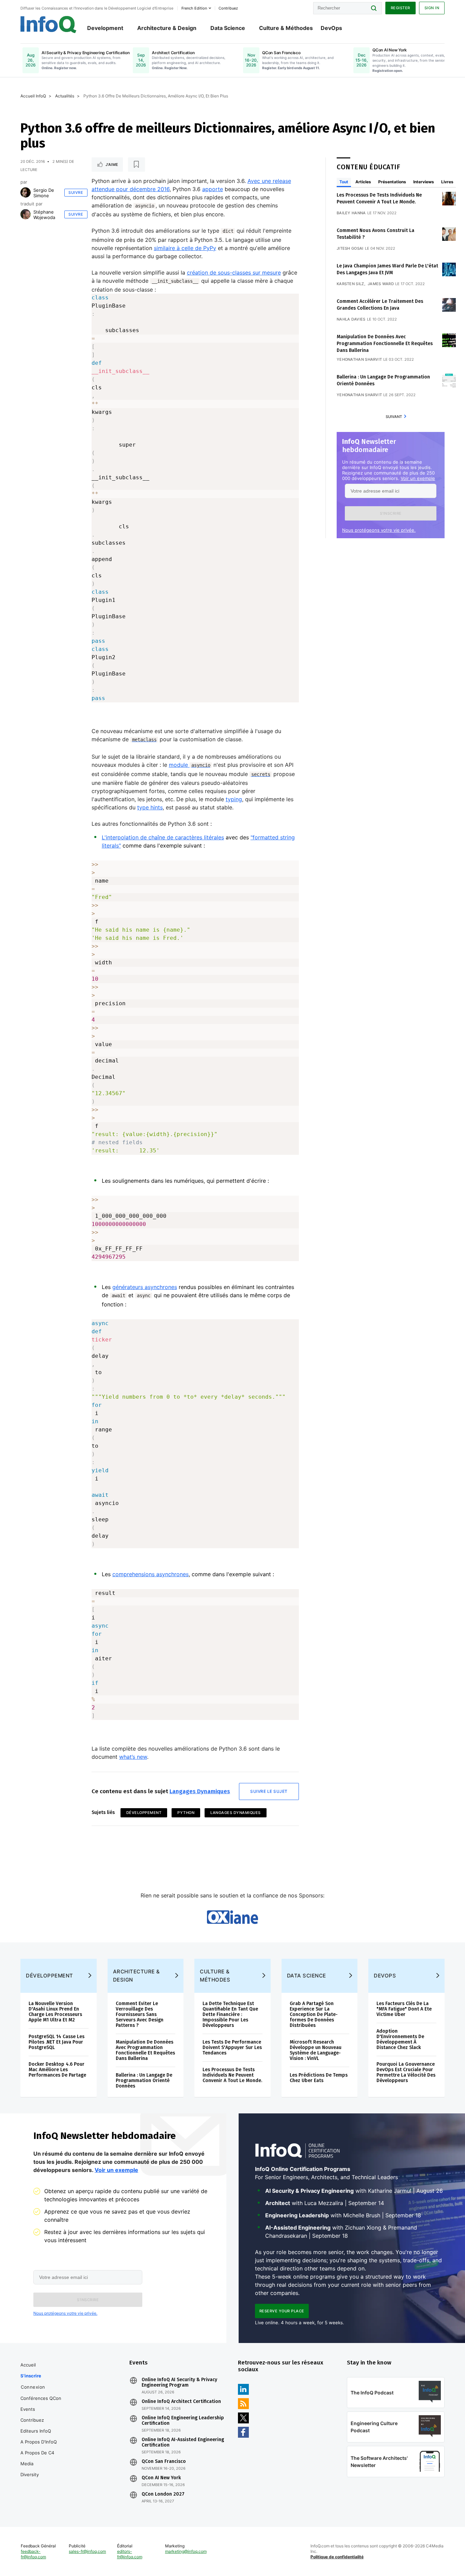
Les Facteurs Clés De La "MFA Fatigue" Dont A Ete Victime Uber (404, 2009)
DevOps (331, 28)
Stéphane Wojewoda (44, 215)
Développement (144, 1813)
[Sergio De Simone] (26, 192)
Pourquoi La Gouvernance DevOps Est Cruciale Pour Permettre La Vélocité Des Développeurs (406, 2072)
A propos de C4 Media (37, 2458)
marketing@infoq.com (186, 2551)
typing (234, 799)
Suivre (76, 192)
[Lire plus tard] (137, 165)
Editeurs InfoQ (36, 2431)
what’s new (133, 1757)
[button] (391, 513)
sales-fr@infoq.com (87, 2551)
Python (186, 1813)
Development (105, 28)
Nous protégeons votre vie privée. (379, 530)
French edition (194, 8)
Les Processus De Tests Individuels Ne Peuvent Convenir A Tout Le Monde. (232, 2075)
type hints (150, 807)
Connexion (33, 2387)
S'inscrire (31, 2376)
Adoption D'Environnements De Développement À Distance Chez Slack (400, 2039)
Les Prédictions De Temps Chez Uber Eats (319, 2078)
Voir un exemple (418, 478)
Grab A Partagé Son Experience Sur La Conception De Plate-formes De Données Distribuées (314, 2014)
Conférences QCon (41, 2398)
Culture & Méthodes (286, 28)
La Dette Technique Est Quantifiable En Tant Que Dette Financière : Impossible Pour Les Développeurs (230, 2014)
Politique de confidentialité (337, 2557)
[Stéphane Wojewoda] (26, 214)
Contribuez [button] (228, 8)
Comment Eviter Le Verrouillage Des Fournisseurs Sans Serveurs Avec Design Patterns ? (140, 2014)
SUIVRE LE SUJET (269, 1791)
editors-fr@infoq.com (130, 2554)
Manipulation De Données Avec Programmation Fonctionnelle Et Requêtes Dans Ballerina (385, 344)
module (190, 765)
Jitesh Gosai (350, 248)
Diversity (30, 2474)
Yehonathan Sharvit (359, 359)
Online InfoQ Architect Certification (181, 2402)
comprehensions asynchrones (150, 1574)
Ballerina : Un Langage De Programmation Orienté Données (144, 2081)
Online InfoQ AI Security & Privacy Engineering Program (179, 2383)
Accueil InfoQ (33, 96)
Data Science (228, 28)
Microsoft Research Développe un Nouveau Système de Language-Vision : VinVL (316, 2050)
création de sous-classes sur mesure (234, 273)
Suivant (394, 417)
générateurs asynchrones (145, 1287)
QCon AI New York (161, 2478)
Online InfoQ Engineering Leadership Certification (183, 2421)
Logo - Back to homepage (49, 25)
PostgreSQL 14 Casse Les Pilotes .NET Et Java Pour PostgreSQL (57, 2042)
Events (28, 2409)
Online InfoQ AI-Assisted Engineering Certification (183, 2442)
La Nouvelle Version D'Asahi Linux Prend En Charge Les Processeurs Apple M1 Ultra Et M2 (55, 2012)
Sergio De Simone (44, 193)
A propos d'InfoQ (39, 2442)
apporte (213, 189)
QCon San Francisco (164, 2462)
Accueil (28, 2365)
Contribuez (32, 2420)
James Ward (381, 284)
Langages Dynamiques (200, 1791)
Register (400, 8)
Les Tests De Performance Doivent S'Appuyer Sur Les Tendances (232, 2047)
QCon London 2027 (163, 2494)
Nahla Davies (351, 319)
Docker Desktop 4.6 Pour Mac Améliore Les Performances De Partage (57, 2070)
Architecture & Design (167, 28)
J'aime (112, 165)
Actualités (65, 96)
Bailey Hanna (351, 213)
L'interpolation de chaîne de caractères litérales (163, 837)
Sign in (432, 8)
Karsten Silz (350, 284)
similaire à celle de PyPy (185, 248)
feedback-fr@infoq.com (33, 2554)
